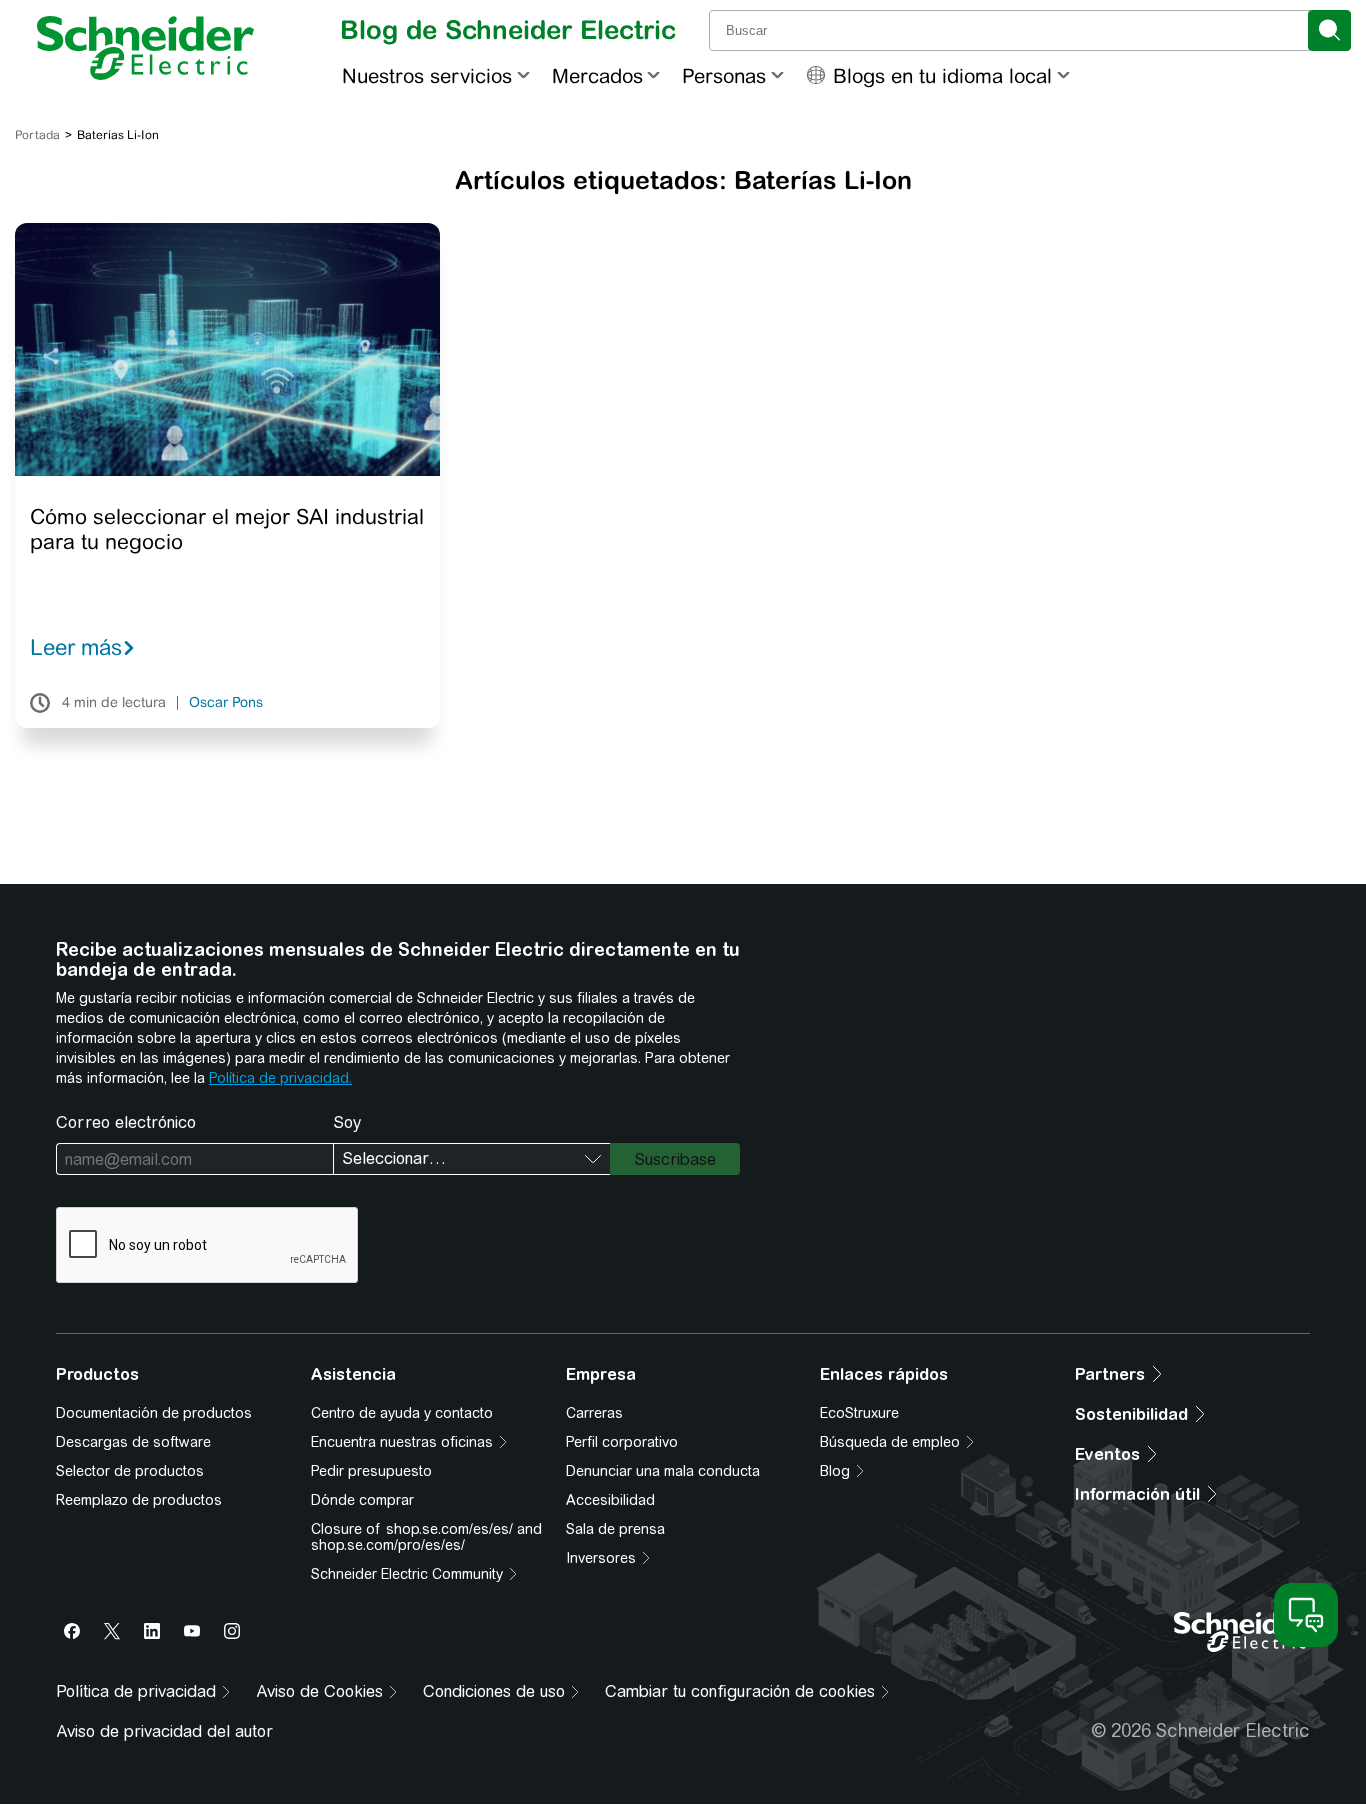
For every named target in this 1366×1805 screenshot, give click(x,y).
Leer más (76, 647)
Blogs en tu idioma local (942, 75)
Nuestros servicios (427, 75)
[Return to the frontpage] (145, 48)
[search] (1329, 30)
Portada (37, 135)
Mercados (597, 75)
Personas (724, 75)
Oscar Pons (226, 703)
